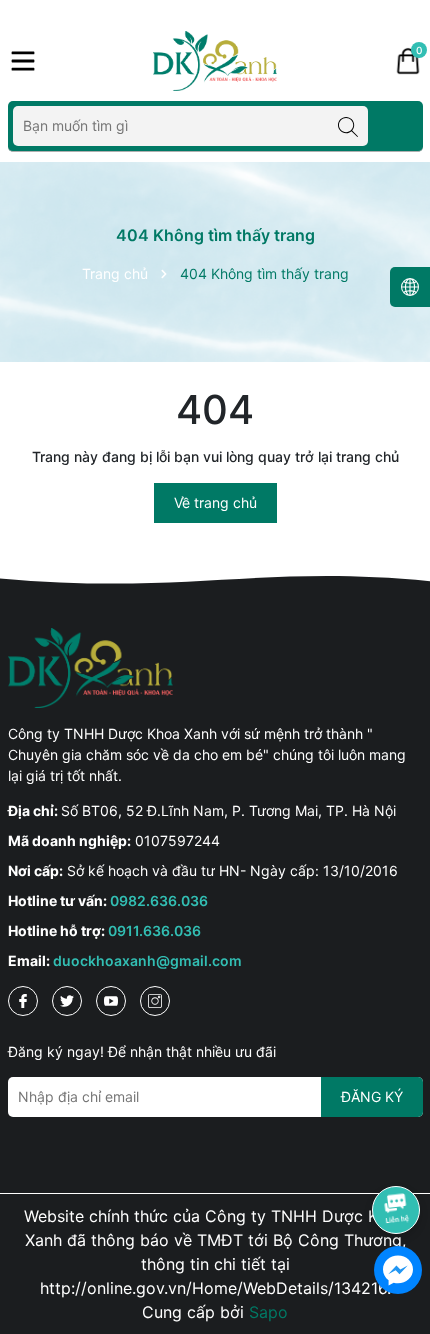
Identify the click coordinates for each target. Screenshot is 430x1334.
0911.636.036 (154, 930)
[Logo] (215, 61)
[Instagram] (155, 1001)
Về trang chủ (215, 502)
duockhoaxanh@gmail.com (147, 960)
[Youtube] (111, 1001)
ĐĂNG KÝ (372, 1096)
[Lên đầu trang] (397, 1154)
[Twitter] (67, 1001)
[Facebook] (23, 1001)
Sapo (268, 1312)
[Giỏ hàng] (408, 61)
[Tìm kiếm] (348, 126)
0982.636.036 (159, 900)
